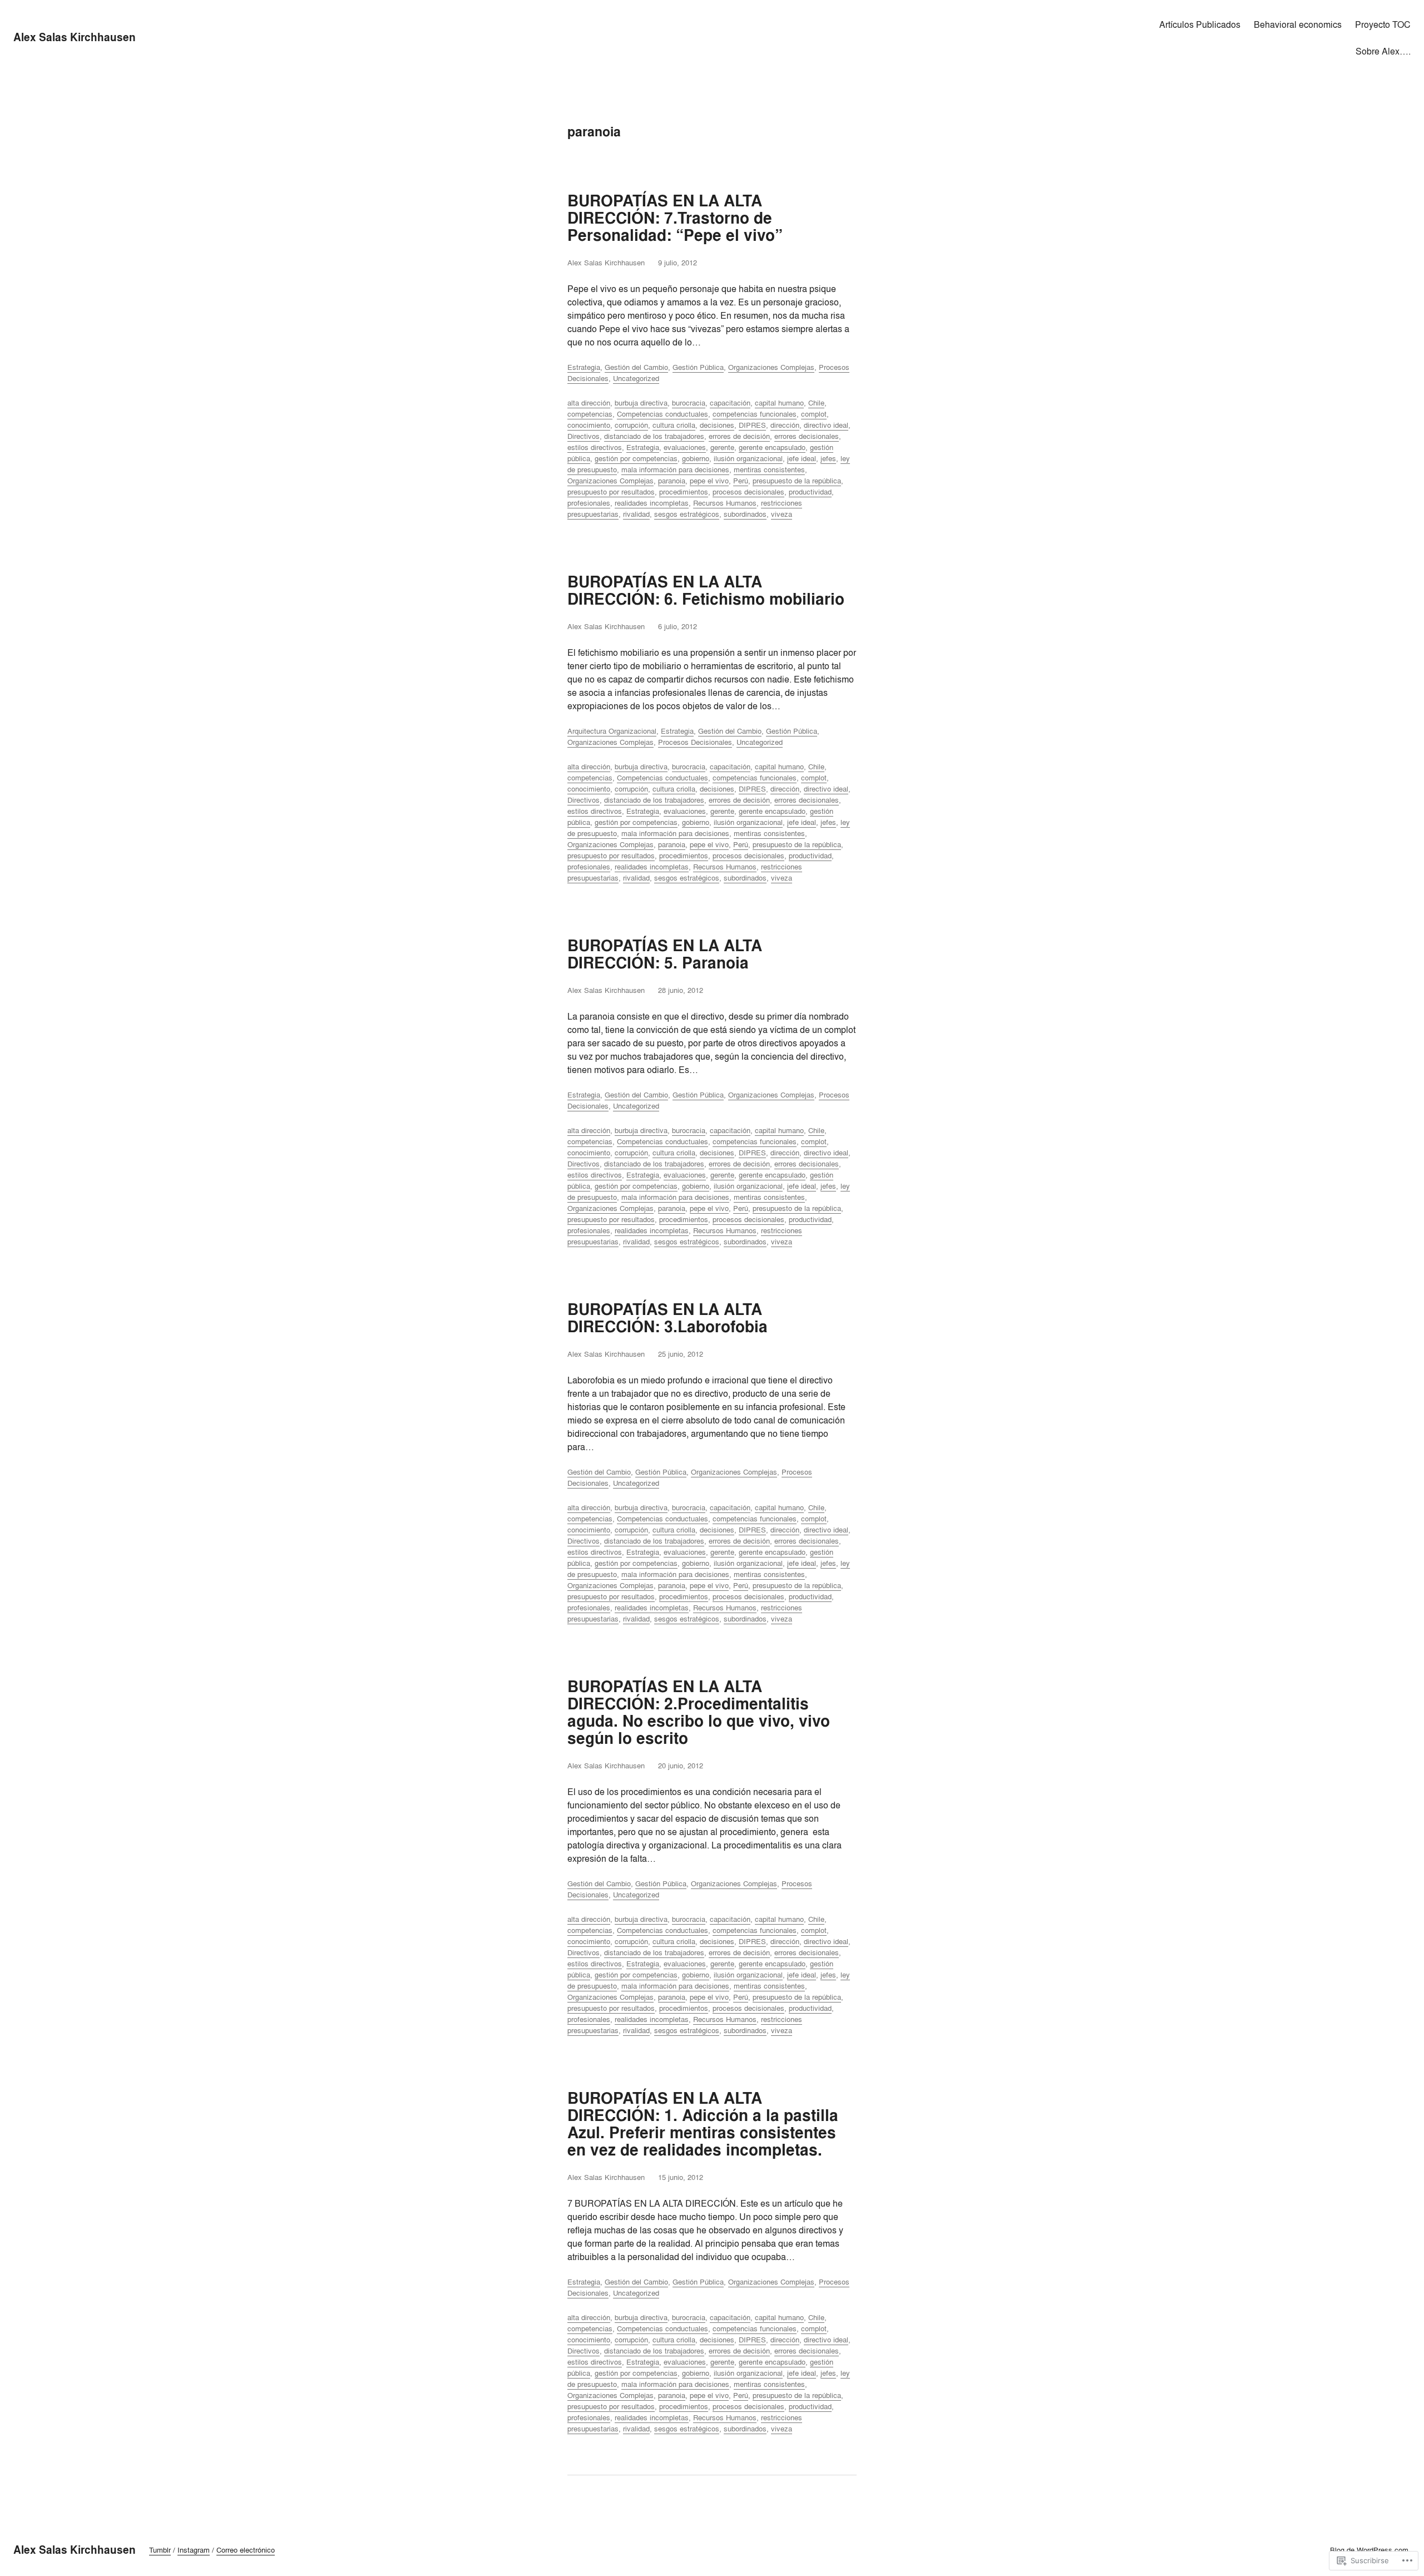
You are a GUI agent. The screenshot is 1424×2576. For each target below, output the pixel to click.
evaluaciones (685, 447)
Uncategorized (636, 378)
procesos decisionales (748, 492)
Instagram (194, 2550)
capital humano (779, 403)
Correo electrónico (246, 2550)
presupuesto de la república (797, 481)
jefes (828, 458)
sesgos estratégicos (687, 514)
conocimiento (589, 425)
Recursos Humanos (725, 503)
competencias (590, 414)
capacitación (730, 403)
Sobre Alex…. (1383, 51)
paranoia (672, 481)
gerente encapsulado (772, 447)
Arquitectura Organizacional (612, 731)
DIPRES (752, 425)
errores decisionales (807, 436)
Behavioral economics (1298, 24)
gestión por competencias (636, 458)
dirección (785, 425)
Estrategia (584, 367)
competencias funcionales (755, 414)
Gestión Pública (698, 367)
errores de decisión (739, 436)
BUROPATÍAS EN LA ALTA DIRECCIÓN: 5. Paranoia (665, 955)
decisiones (717, 425)
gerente (722, 447)
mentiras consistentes (769, 469)
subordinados (745, 514)
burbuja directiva (641, 403)
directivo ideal (826, 425)
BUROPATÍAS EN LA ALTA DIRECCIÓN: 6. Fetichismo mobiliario (706, 591)
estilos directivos (595, 447)
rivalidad (636, 514)
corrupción (631, 425)
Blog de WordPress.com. (1370, 2550)
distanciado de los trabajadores (654, 436)
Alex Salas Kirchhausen (75, 37)
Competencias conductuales (662, 414)
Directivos (584, 436)
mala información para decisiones (675, 469)
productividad (810, 492)
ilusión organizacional (748, 458)
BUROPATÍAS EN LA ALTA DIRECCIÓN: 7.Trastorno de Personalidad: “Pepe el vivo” (675, 218)
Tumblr (160, 2550)
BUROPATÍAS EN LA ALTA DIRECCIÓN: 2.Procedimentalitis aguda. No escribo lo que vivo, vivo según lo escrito (699, 1713)
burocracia (689, 403)
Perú (741, 481)
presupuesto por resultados (611, 492)
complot (814, 414)
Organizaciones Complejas (771, 367)
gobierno (696, 458)
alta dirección (589, 403)
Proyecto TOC (1383, 24)
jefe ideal (802, 458)
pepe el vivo (709, 481)
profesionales (589, 503)
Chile (816, 403)
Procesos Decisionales (695, 742)
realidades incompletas (652, 503)
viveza (782, 514)
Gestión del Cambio (636, 367)
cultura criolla (674, 425)
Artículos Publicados (1200, 24)
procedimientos (684, 492)
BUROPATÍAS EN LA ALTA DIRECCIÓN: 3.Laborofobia (667, 1318)
